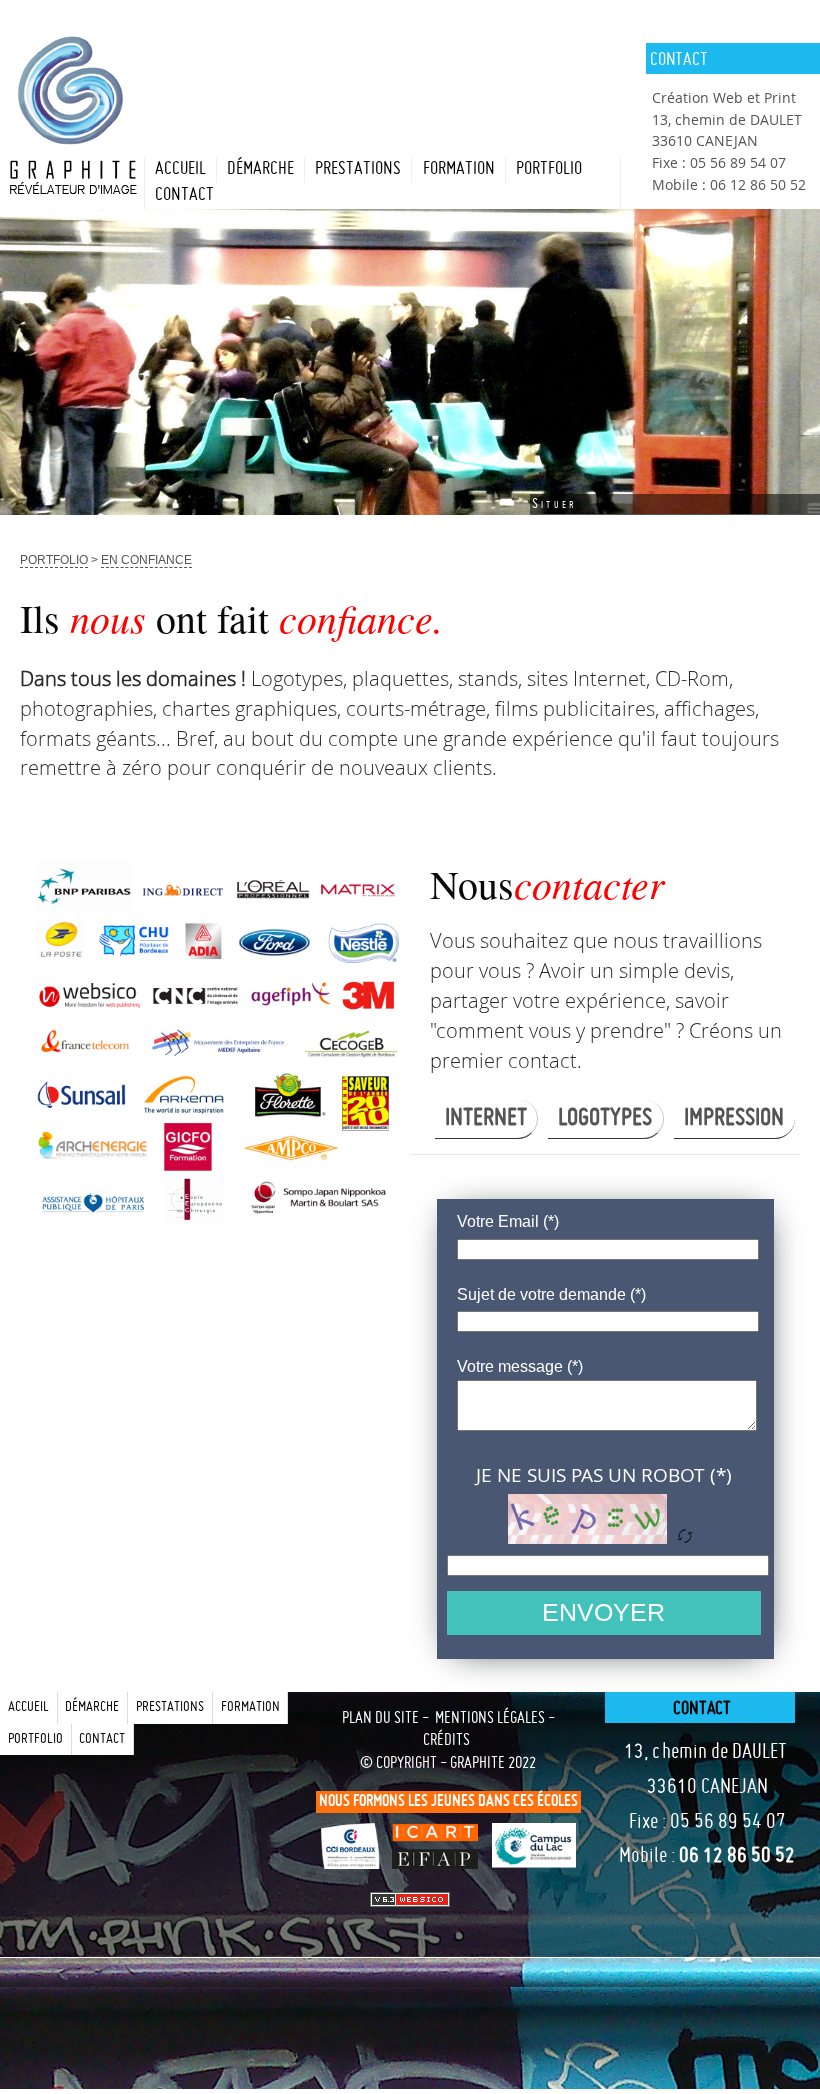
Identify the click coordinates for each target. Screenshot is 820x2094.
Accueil (180, 169)
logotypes (605, 1118)
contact (184, 195)
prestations (358, 169)
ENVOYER (603, 1612)
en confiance (146, 560)
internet (486, 1118)
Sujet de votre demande (541, 1294)
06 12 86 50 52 (737, 1857)
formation (459, 169)
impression (734, 1118)
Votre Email (498, 1221)
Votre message (510, 1366)
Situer (554, 504)
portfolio (549, 169)
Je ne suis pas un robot (590, 1474)
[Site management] (410, 1899)
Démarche (260, 169)
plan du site (380, 1719)
